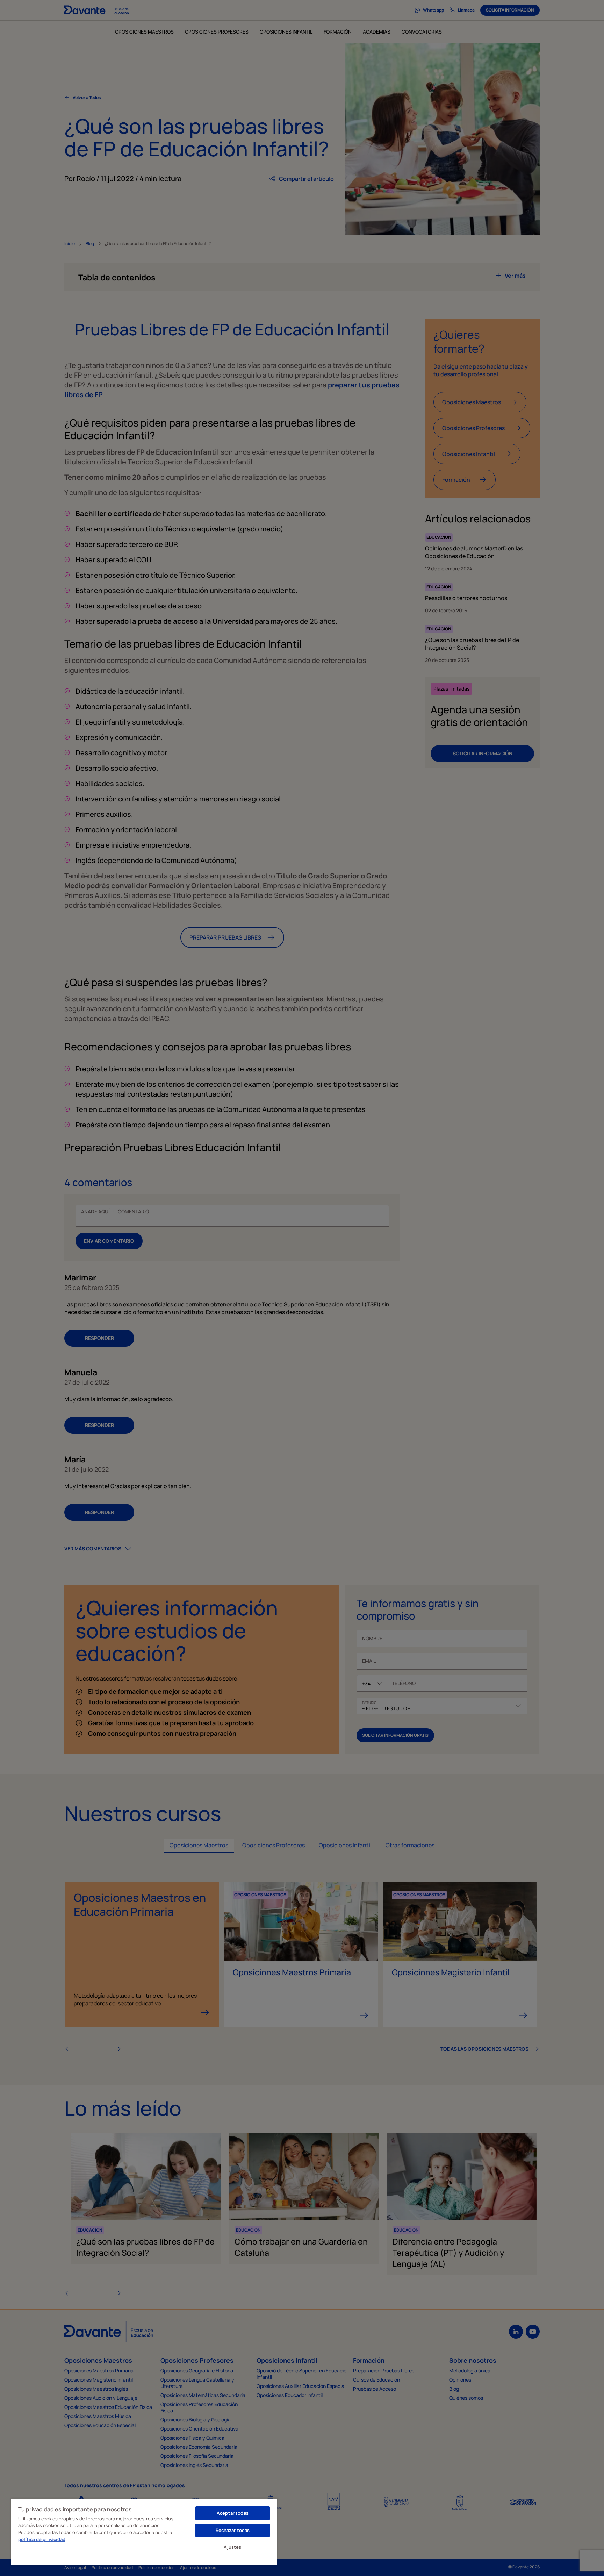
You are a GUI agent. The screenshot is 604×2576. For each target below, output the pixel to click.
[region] (144, 2532)
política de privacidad (42, 2539)
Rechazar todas (233, 2530)
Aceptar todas (233, 2513)
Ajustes (232, 2547)
